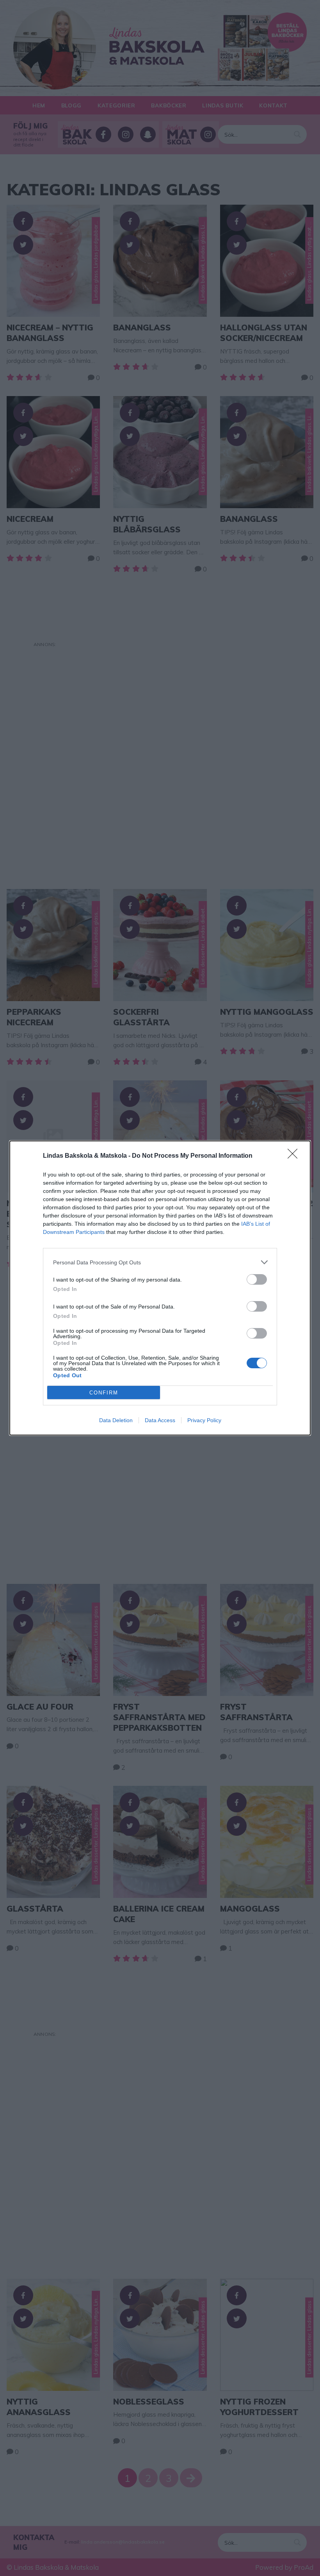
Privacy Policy (204, 1420)
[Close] (295, 1156)
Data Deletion (116, 1420)
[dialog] (160, 1288)
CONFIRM (104, 1393)
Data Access (160, 1420)
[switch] (257, 1279)
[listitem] (160, 1262)
